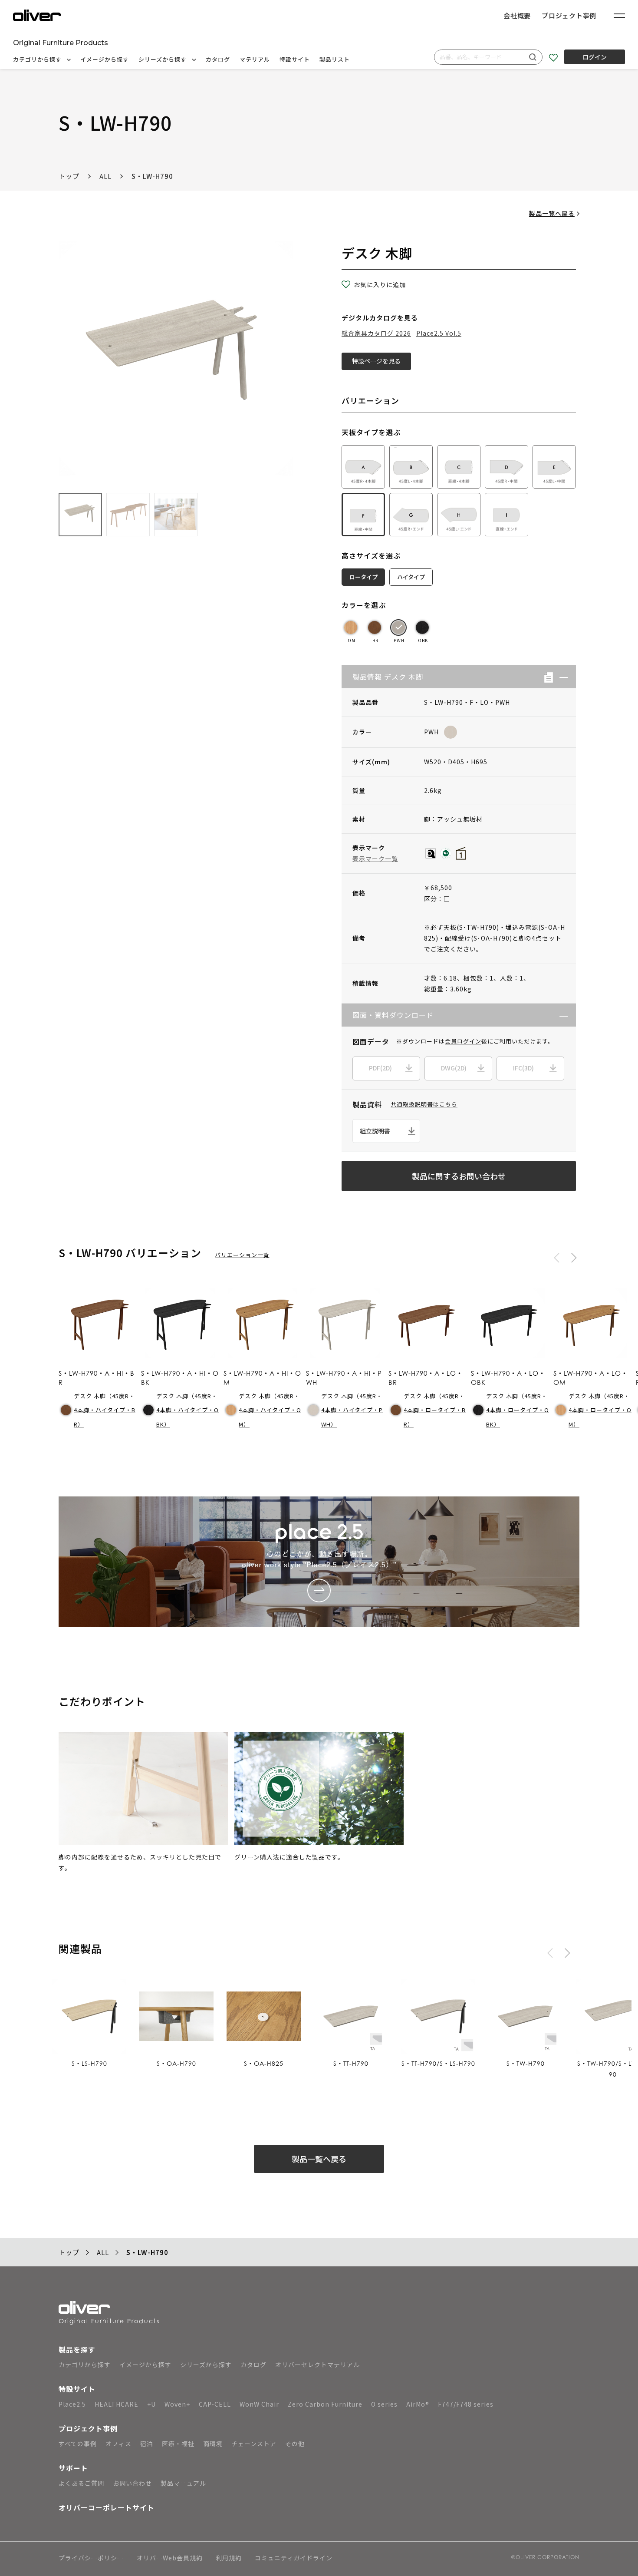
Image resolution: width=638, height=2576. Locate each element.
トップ (69, 176)
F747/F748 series (466, 2404)
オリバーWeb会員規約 (170, 2558)
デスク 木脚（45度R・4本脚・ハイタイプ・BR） (105, 1410)
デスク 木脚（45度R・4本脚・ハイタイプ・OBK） (187, 1410)
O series (384, 2404)
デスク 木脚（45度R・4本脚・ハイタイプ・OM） (270, 1410)
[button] (561, 677)
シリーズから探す (163, 59)
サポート (73, 2468)
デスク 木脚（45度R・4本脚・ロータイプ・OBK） (518, 1410)
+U (151, 2404)
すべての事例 (78, 2444)
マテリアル (255, 59)
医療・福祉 (178, 2444)
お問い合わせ (132, 2483)
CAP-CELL (215, 2404)
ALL (105, 176)
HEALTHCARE (117, 2404)
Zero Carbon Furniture (325, 2404)
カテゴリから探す (38, 59)
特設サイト (295, 59)
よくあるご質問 (81, 2483)
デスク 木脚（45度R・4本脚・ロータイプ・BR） (435, 1410)
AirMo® (418, 2404)
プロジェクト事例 (569, 15)
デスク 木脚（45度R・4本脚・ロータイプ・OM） (600, 1410)
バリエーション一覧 (242, 1255)
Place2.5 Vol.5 (439, 333)
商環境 (213, 2444)
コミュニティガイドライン (294, 2558)
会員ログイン (463, 1041)
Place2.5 (72, 2404)
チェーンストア (254, 2444)
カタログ (218, 59)
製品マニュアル (183, 2483)
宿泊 (147, 2444)
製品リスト (335, 59)
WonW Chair (259, 2404)
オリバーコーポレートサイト (107, 2507)
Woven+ (177, 2404)
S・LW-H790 (152, 176)
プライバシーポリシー (91, 2558)
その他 (295, 2444)
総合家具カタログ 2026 (376, 333)
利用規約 (229, 2558)
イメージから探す (105, 59)
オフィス (118, 2444)
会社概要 (517, 15)
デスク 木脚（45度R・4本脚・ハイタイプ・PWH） (352, 1410)
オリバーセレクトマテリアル (317, 2365)
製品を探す (77, 2349)
